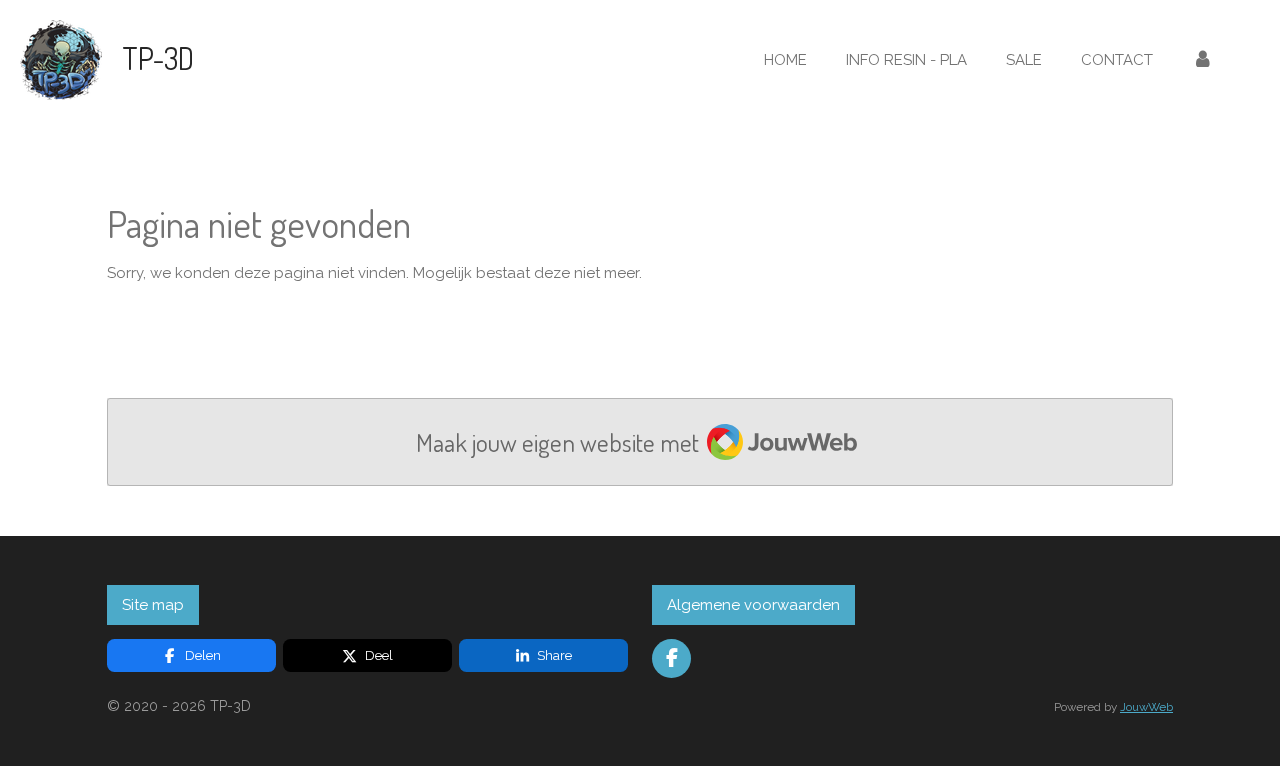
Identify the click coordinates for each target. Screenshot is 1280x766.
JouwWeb (1146, 707)
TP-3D (158, 58)
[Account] (1202, 60)
